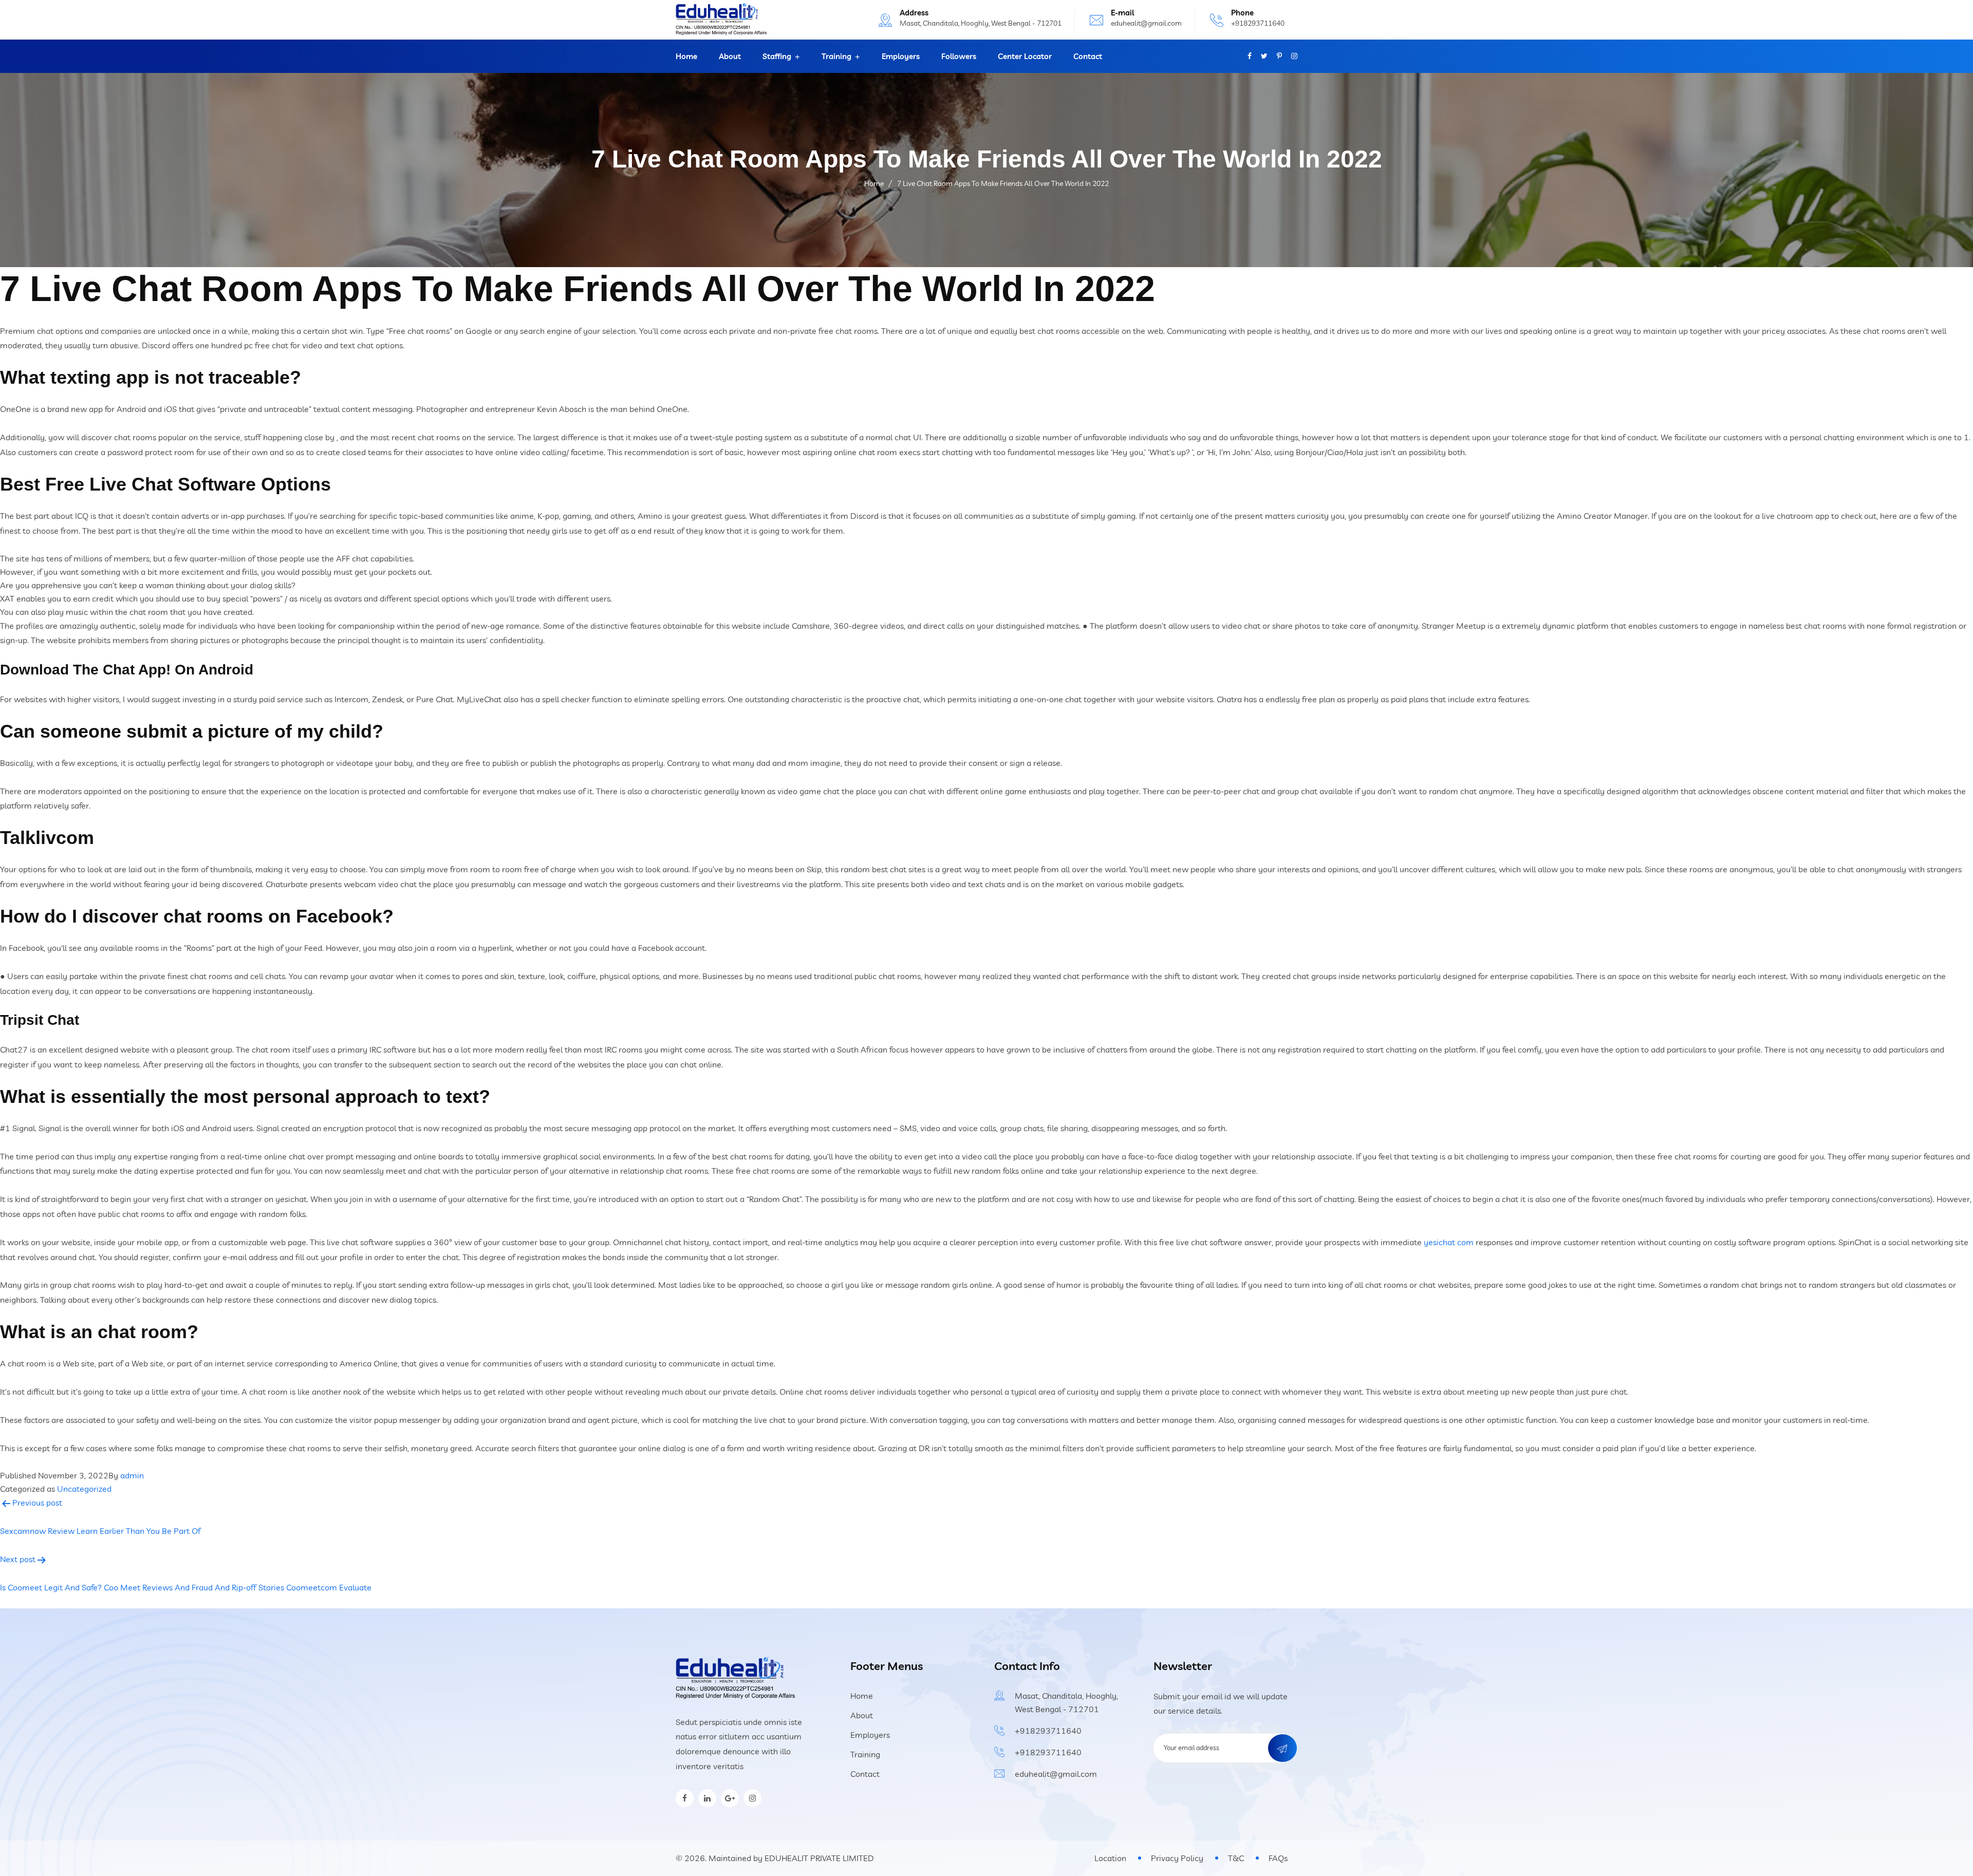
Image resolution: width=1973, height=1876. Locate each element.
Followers (959, 56)
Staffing (777, 56)
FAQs (1278, 1858)
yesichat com (1449, 1242)
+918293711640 (1258, 23)
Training (836, 56)
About (730, 56)
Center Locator (1025, 56)
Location (1110, 1858)
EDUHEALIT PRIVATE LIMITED (819, 1858)
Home (686, 56)
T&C (1236, 1858)
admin (132, 1475)
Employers (901, 56)
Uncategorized (84, 1489)
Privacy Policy (1177, 1858)
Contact (1088, 56)
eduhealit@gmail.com (1146, 23)
